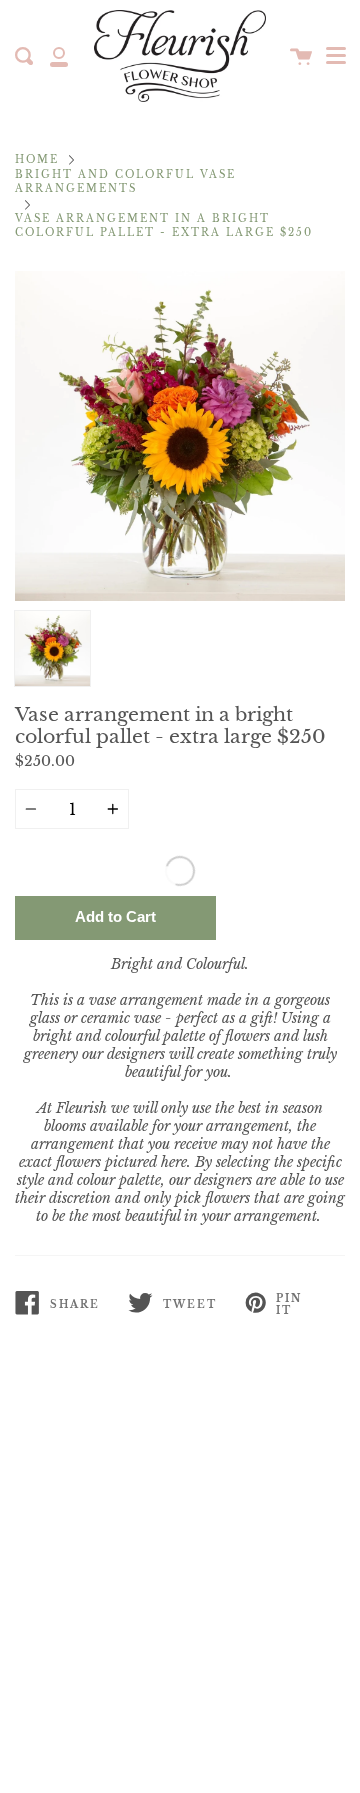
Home (37, 160)
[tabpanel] (180, 436)
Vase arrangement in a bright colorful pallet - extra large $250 (164, 226)
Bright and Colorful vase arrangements (125, 182)
